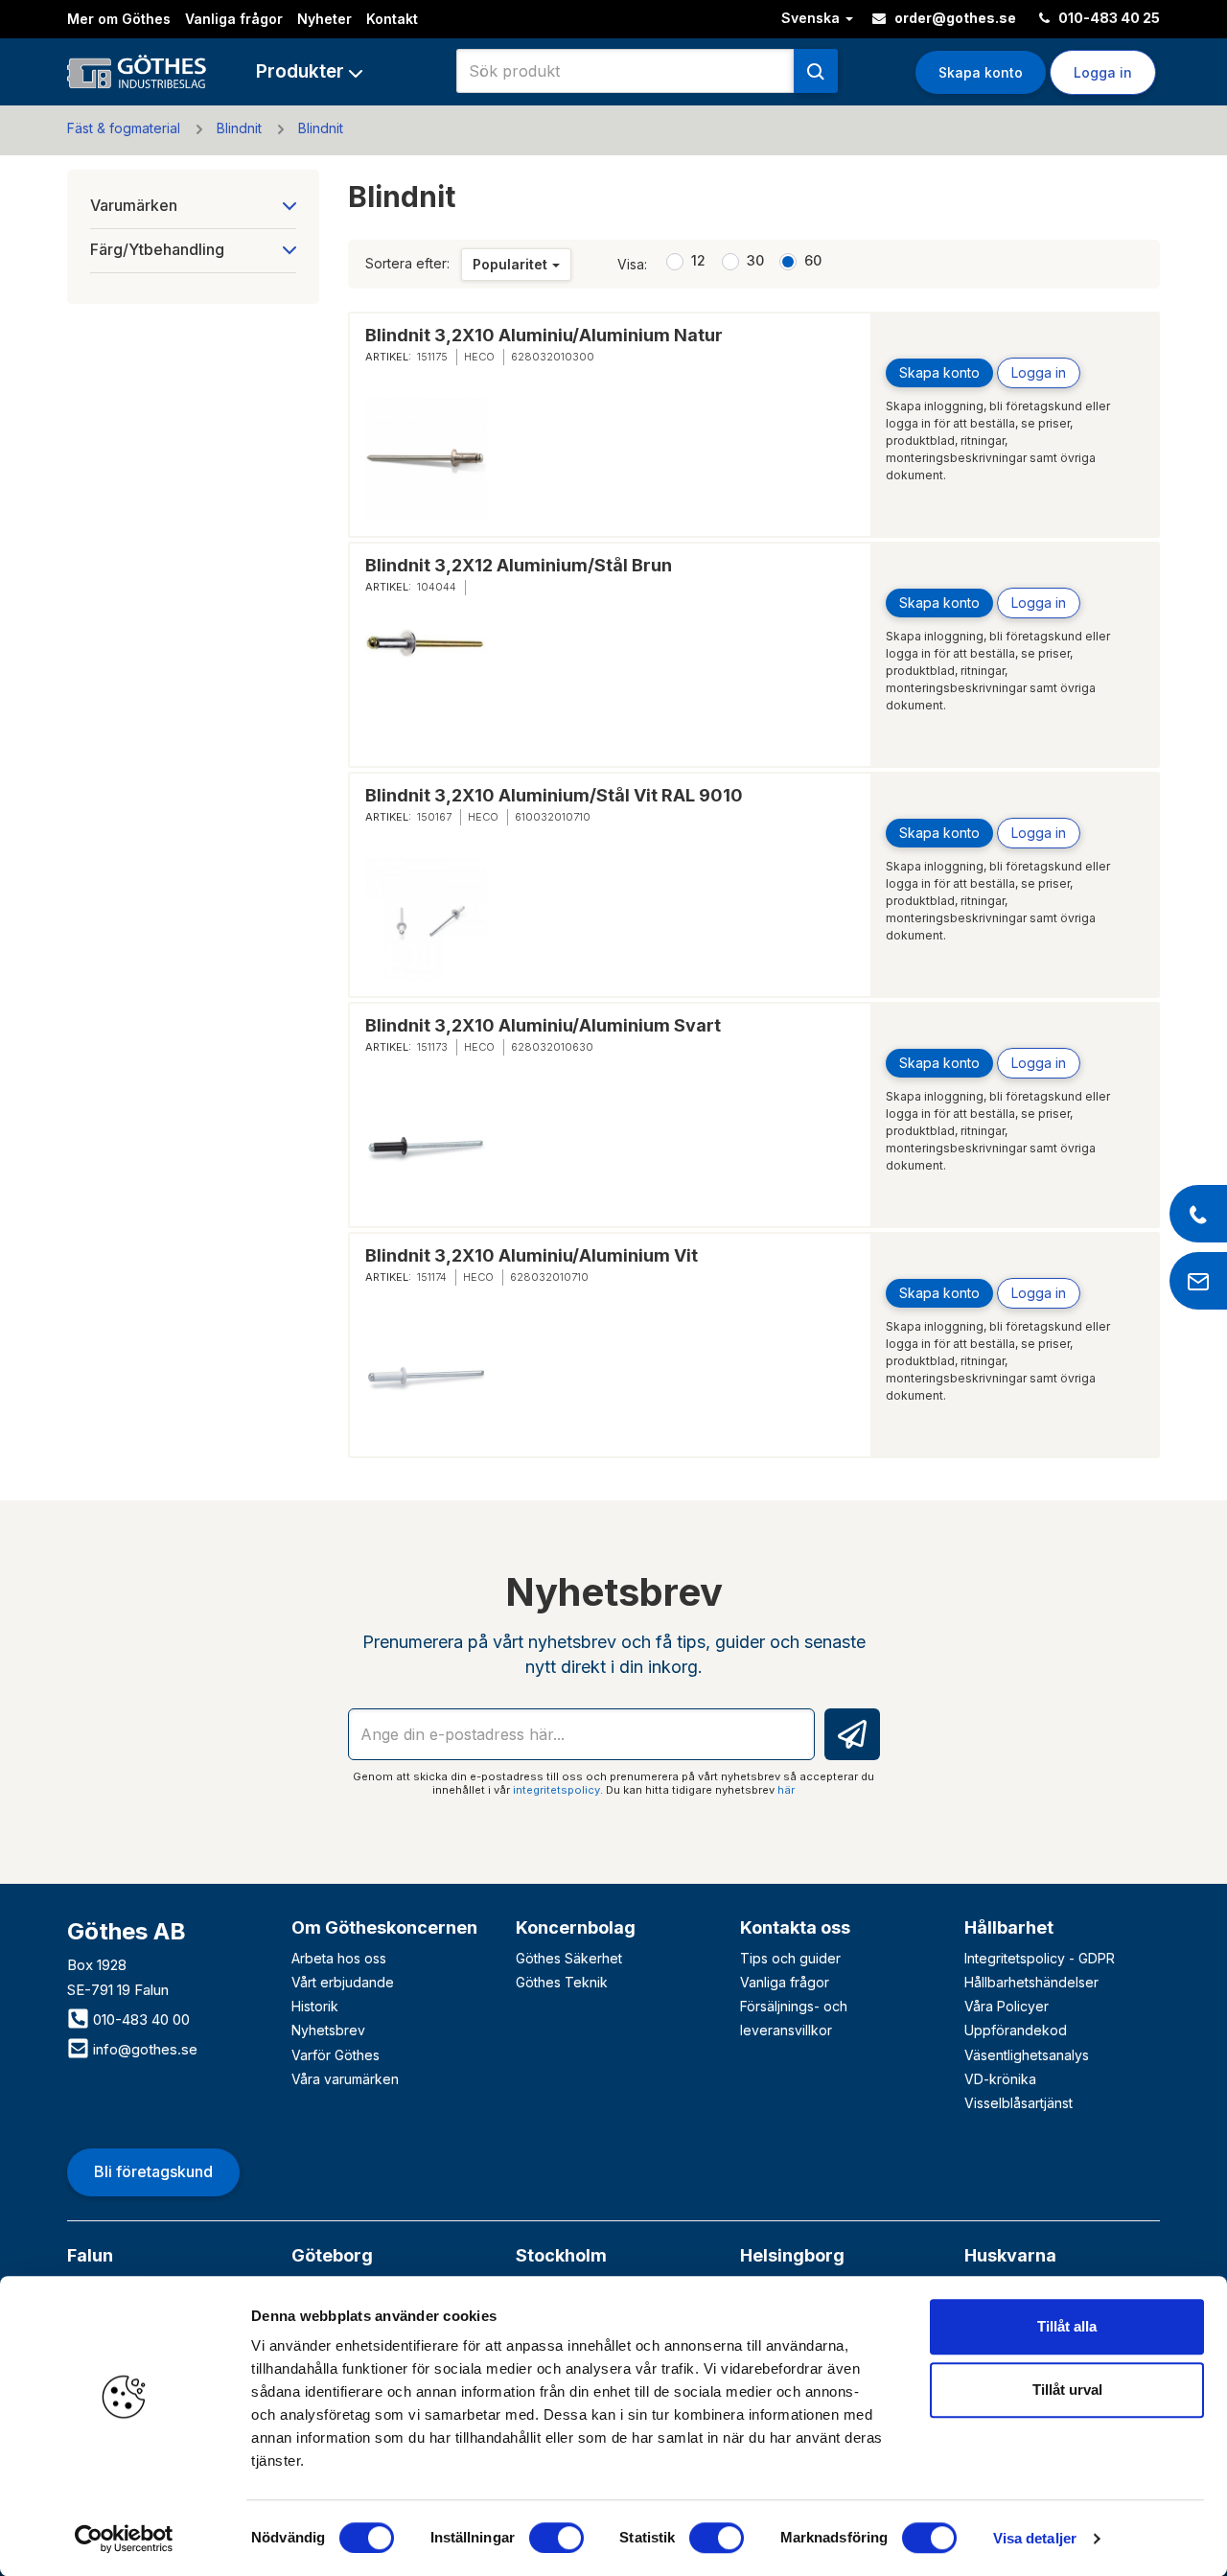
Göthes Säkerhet (569, 1958)
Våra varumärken (345, 2079)
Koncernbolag (576, 1927)
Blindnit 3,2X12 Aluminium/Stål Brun (519, 565)
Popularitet (510, 264)
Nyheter (324, 19)
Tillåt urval (1067, 2390)
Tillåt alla (1067, 2326)
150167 (434, 817)
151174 (432, 1277)
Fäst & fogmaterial (124, 128)
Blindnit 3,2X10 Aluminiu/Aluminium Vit (532, 1255)
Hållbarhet (1009, 1927)
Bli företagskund (153, 2171)
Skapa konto (981, 72)
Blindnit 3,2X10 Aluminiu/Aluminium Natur (544, 335)
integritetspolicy (556, 1790)
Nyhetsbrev (328, 2030)
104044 (437, 587)
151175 (432, 357)
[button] (309, 71)
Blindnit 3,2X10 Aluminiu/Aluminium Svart (543, 1025)
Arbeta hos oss (339, 1958)
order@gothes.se (954, 18)
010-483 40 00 (139, 2019)
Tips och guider (790, 1958)
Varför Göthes (336, 2055)
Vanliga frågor (234, 19)
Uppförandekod (1016, 2030)
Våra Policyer (1007, 2006)
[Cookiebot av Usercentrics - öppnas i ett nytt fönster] (124, 2539)
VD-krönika (1000, 2079)
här (786, 1790)
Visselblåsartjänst (1019, 2103)
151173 (432, 1047)
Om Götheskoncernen (384, 1927)
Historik (315, 2006)
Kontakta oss (795, 1927)
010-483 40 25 (1108, 18)
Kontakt (392, 19)
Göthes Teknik (562, 1982)
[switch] (556, 2538)
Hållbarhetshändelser (1031, 1982)
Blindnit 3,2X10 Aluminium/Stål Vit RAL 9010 (554, 795)
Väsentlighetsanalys (1027, 2055)
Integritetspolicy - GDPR (1040, 1958)
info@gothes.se (143, 2049)
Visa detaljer (1035, 2538)
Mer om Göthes (119, 19)
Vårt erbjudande (343, 1982)
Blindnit (239, 128)
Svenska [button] (812, 18)
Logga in (1039, 372)
